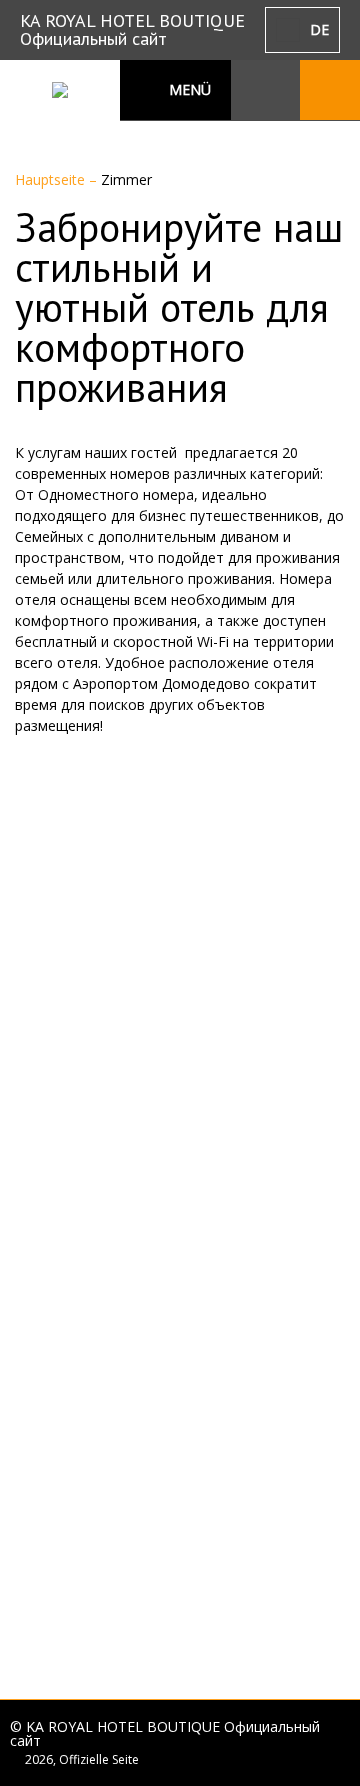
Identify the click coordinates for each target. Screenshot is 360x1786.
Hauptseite (52, 179)
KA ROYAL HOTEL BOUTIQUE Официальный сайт (132, 29)
